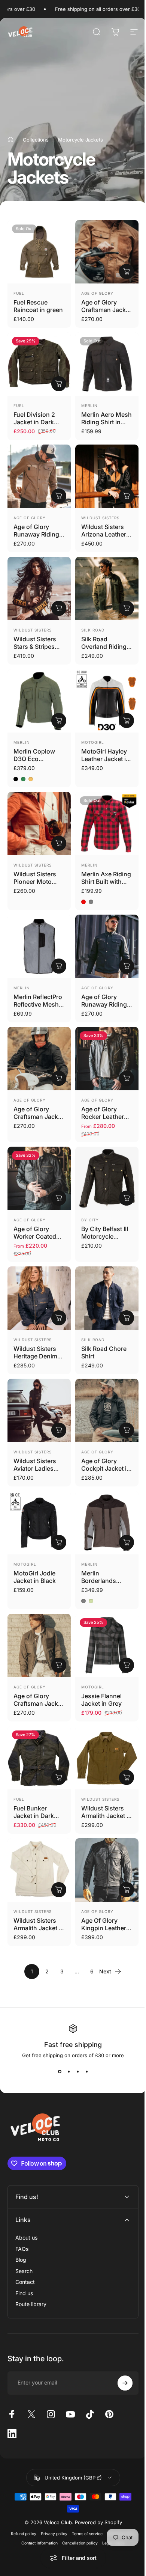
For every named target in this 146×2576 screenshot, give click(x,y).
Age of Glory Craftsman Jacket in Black (38, 1117)
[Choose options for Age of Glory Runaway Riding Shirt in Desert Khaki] (59, 496)
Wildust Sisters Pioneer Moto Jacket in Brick (35, 882)
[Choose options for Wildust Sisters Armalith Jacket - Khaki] (127, 1777)
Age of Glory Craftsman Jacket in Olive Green (38, 1703)
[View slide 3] (77, 2072)
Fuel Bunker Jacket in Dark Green (34, 1816)
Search (24, 2229)
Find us (24, 2251)
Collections (36, 140)
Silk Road (93, 630)
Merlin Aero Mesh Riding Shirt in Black (107, 422)
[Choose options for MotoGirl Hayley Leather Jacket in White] (127, 720)
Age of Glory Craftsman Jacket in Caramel (106, 310)
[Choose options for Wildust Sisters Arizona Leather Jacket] (127, 496)
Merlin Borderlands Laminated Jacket (106, 1581)
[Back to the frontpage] (10, 140)
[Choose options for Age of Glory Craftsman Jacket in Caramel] (127, 271)
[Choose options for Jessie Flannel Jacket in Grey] (127, 1665)
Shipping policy (118, 2491)
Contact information (37, 2501)
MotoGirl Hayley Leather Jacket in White (105, 759)
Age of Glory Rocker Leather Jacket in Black (103, 1117)
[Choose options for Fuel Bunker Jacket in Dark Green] (59, 1777)
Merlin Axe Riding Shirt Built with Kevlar (106, 882)
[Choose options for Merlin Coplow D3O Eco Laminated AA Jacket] (59, 720)
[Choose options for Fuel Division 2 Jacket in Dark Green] (59, 384)
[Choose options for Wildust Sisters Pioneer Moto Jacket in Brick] (59, 843)
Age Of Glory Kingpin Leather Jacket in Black (104, 1928)
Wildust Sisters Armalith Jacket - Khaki (105, 1816)
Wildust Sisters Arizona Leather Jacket (104, 534)
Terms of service (84, 2491)
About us (26, 2195)
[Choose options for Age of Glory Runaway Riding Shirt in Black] (127, 966)
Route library (31, 2262)
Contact (25, 2240)
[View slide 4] (86, 2072)
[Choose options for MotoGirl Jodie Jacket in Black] (59, 1542)
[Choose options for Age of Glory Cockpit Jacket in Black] (127, 1430)
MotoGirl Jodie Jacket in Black (35, 1577)
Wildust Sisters (100, 518)
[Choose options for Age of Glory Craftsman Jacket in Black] (59, 1078)
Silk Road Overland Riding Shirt (104, 647)
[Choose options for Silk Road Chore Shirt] (127, 1318)
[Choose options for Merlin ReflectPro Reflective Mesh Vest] (59, 966)
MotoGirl (93, 742)
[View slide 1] (60, 2072)
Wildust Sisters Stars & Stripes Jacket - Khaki (35, 647)
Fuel (19, 293)
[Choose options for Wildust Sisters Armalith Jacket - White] (59, 1890)
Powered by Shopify (95, 2480)
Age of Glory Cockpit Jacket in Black (106, 1468)
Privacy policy (51, 2491)
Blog (21, 2218)
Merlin (89, 405)
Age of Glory (97, 293)
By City (90, 1220)
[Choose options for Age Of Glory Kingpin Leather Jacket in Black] (127, 1890)
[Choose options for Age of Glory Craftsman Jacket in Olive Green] (59, 1665)
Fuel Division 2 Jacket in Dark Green (34, 422)
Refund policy (21, 2491)
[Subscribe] (119, 2341)
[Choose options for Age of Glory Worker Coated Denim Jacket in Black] (59, 1198)
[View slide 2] (69, 2072)
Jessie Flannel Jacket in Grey (101, 1700)
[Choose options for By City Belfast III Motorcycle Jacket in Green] (127, 1198)
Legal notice (111, 2501)
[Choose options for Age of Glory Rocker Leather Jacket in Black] (127, 1078)
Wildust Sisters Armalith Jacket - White (37, 1928)
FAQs (22, 2206)
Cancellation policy (77, 2501)
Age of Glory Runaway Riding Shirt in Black (104, 1004)
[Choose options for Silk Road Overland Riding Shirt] (127, 608)
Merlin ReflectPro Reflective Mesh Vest (38, 1004)
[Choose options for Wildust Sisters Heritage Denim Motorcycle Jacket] (59, 1318)
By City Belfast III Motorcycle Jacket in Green (105, 1236)
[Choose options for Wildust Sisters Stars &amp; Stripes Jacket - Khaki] (59, 608)
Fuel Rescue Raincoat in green (38, 306)
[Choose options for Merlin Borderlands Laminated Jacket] (127, 1542)
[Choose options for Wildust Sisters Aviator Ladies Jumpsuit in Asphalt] (59, 1430)
